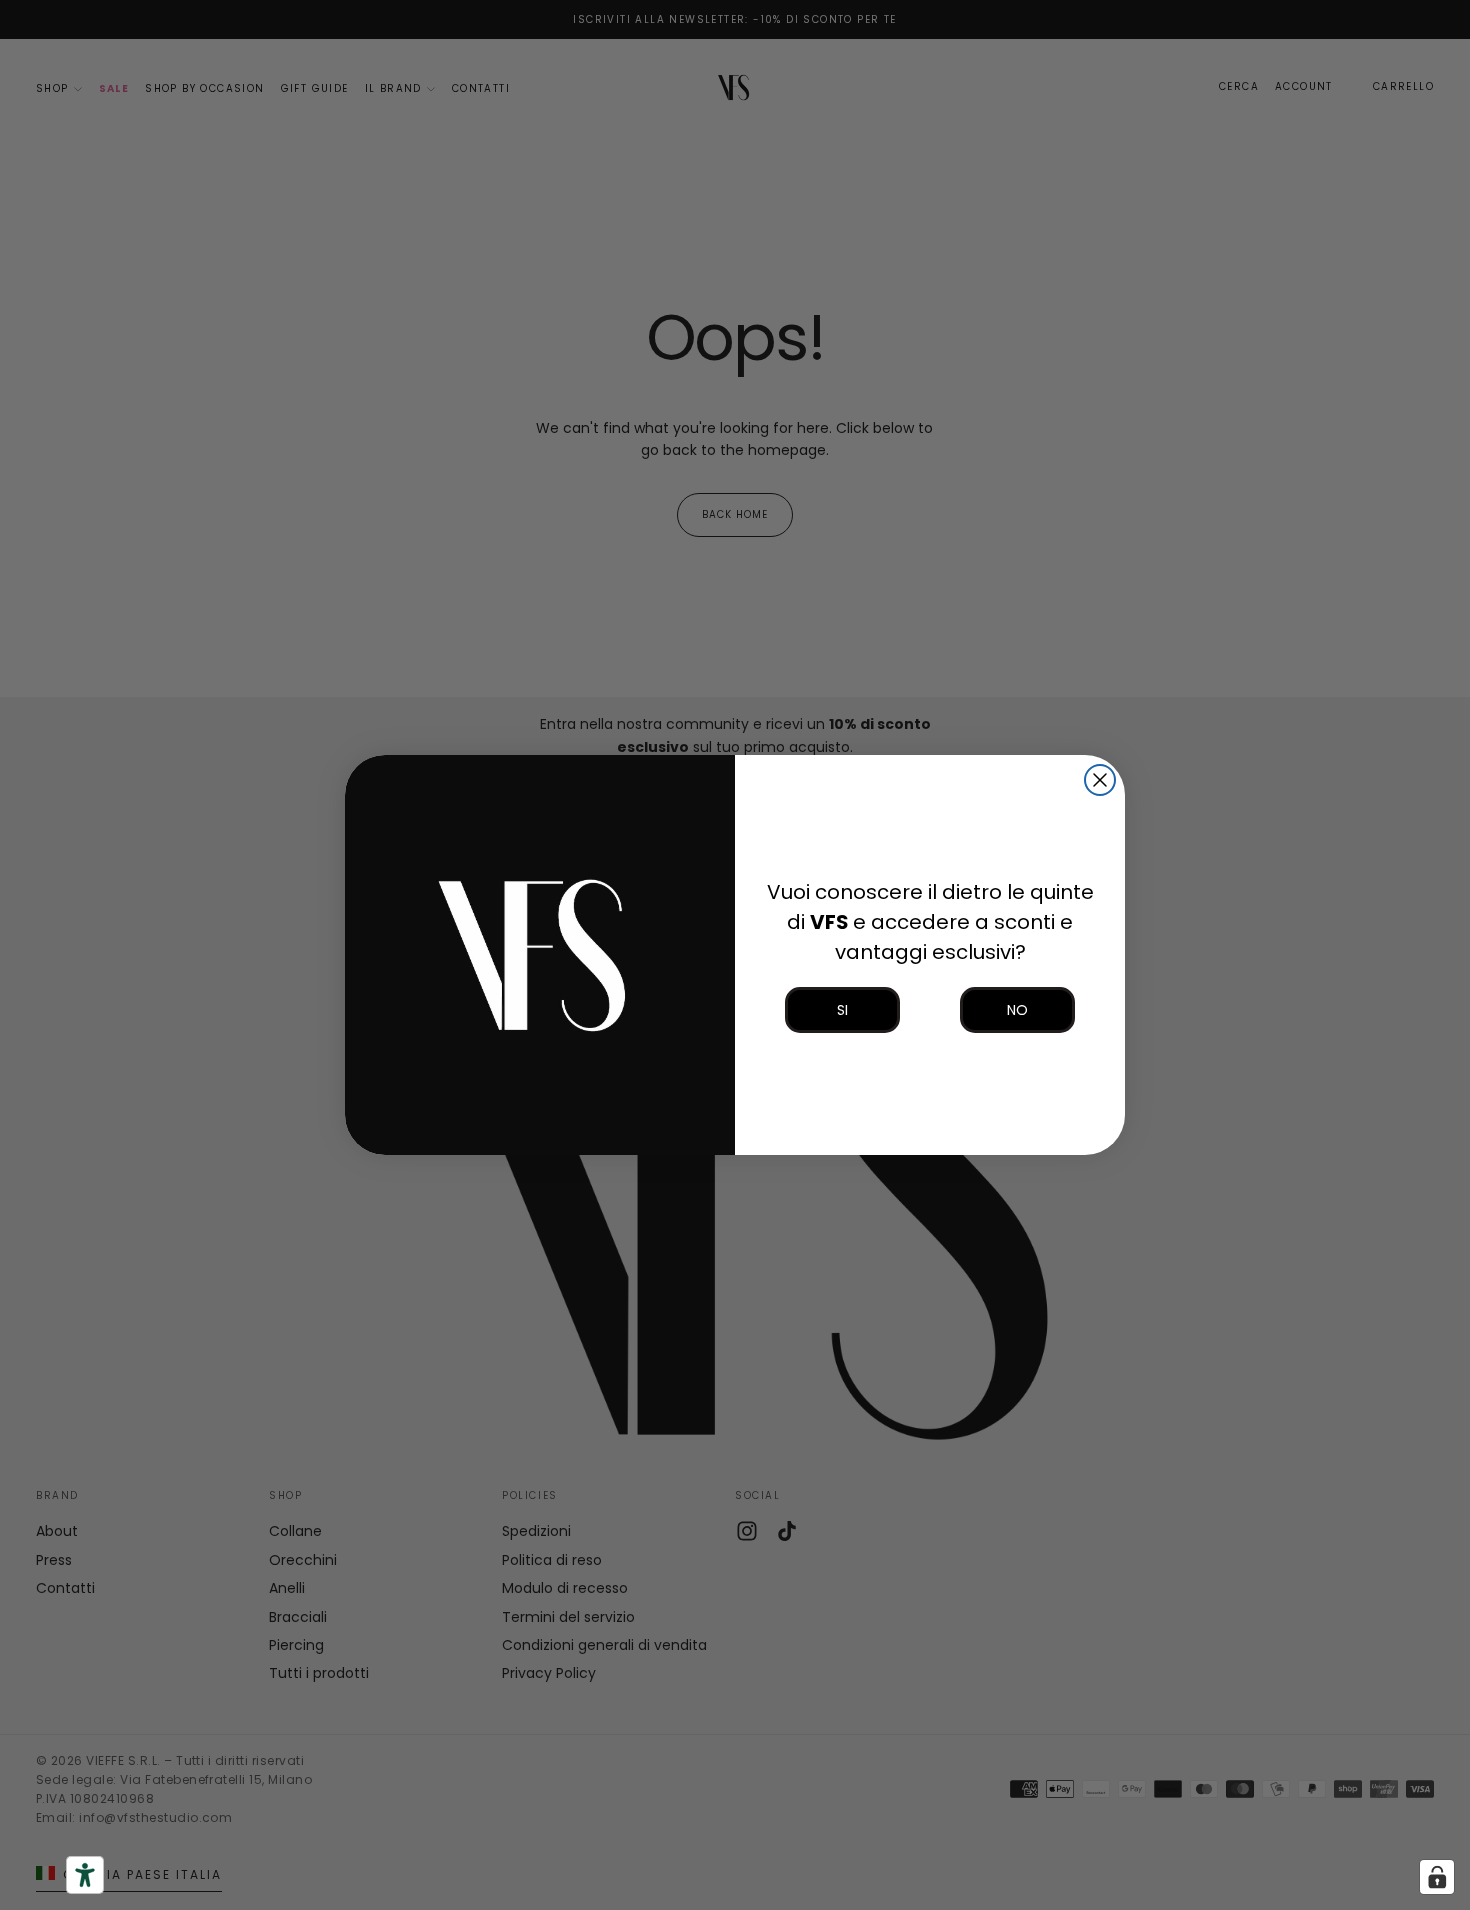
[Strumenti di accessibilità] (85, 1875)
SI (842, 1010)
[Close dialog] (1100, 780)
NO (1017, 1010)
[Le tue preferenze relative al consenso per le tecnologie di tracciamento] (1437, 1877)
